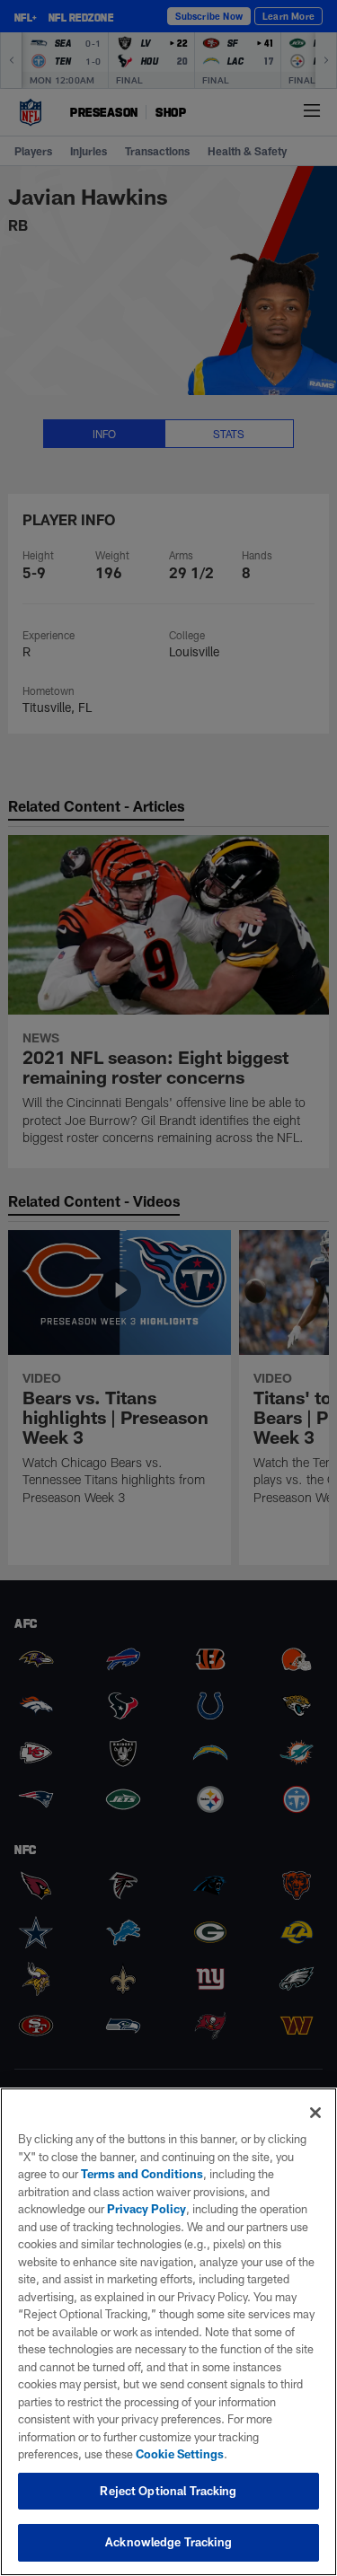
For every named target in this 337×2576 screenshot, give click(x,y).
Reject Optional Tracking (168, 2491)
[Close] (315, 2113)
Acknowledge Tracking (168, 2542)
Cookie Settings (180, 2454)
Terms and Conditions (142, 2174)
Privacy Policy (146, 2209)
